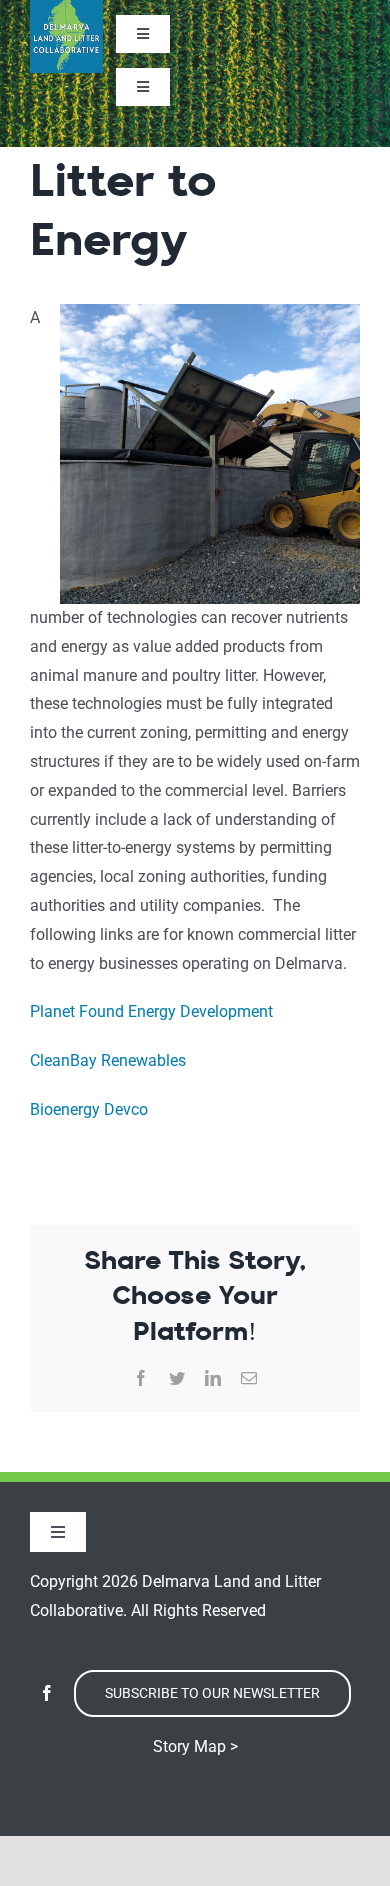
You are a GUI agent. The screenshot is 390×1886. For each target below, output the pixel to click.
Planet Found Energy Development (153, 1011)
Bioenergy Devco (89, 1109)
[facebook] (47, 1693)
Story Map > (195, 1746)
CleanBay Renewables (108, 1060)
